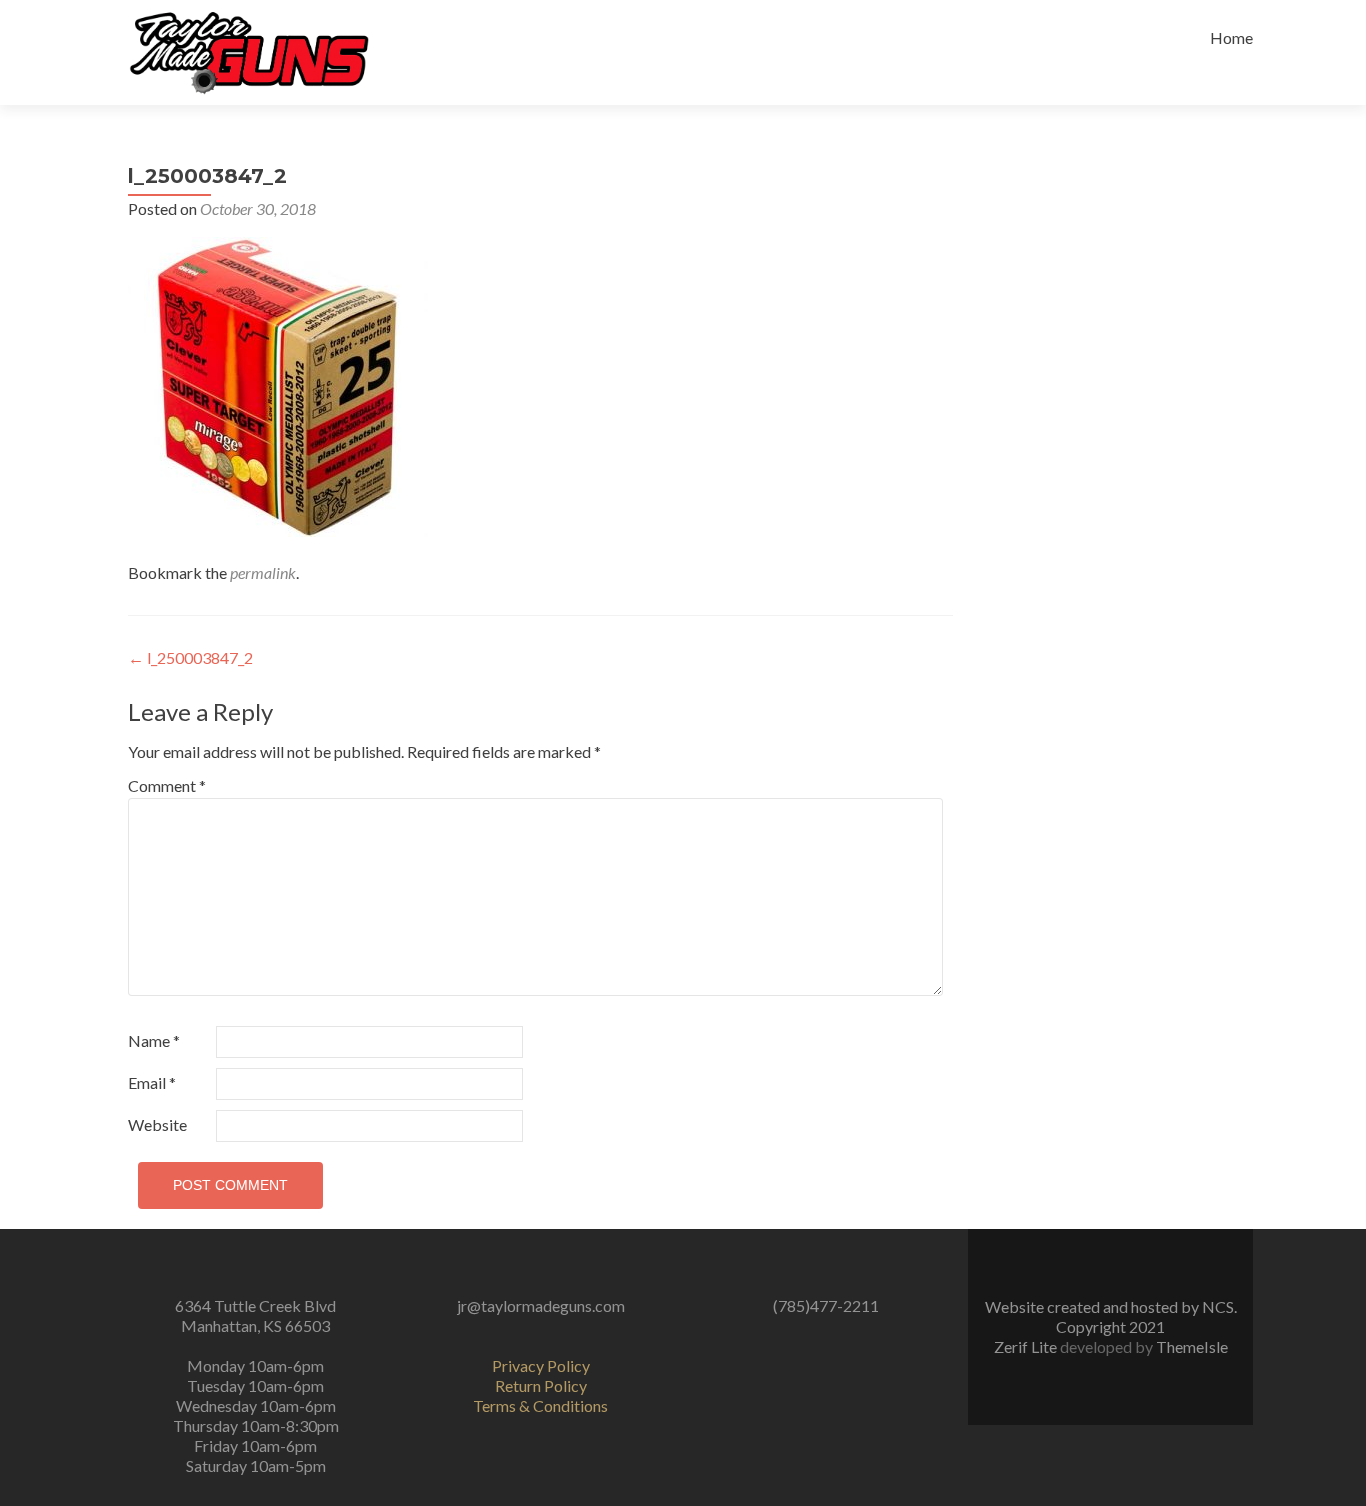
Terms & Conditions (540, 1405)
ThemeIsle (1192, 1346)
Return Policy (541, 1385)
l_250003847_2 (190, 657)
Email (152, 1082)
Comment (167, 785)
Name (154, 1040)
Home (1231, 37)
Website (157, 1124)
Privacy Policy (541, 1365)
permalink (263, 572)
